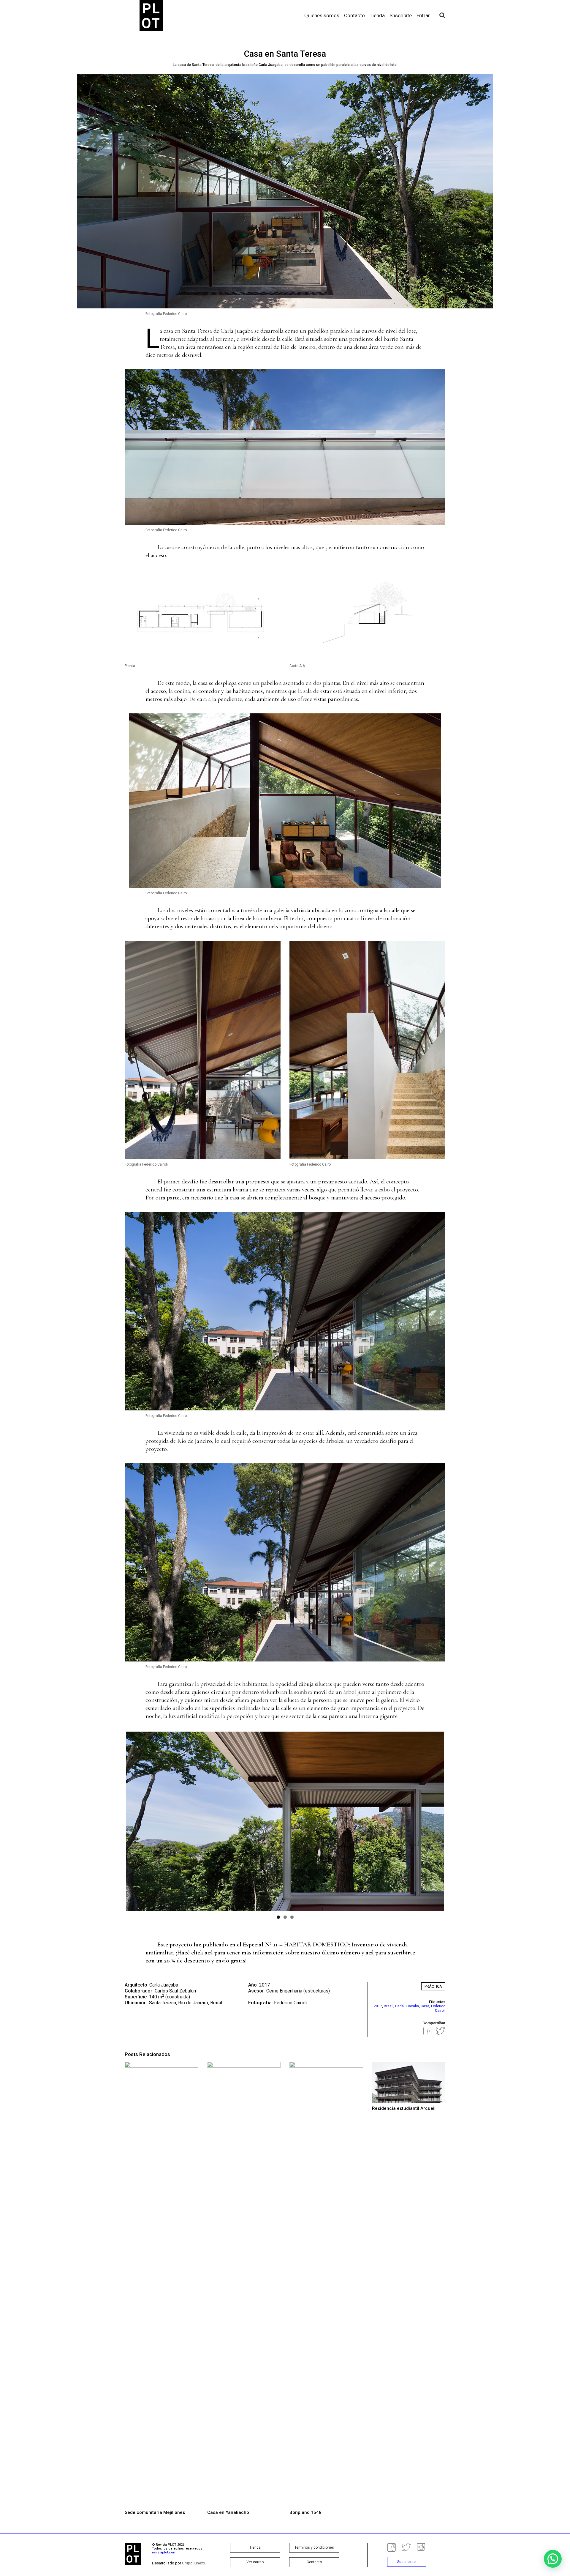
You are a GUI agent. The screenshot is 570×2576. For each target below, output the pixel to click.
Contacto (354, 15)
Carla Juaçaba (237, 331)
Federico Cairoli (290, 2003)
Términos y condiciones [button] (314, 2547)
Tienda (377, 15)
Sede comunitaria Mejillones (155, 2512)
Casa (425, 2006)
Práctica (433, 1986)
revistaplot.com (164, 2552)
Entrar (423, 15)
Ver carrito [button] (255, 2562)
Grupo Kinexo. (194, 2563)
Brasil (389, 2006)
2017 (378, 2006)
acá (209, 1953)
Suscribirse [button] (406, 2562)
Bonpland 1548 (305, 2512)
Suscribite (401, 15)
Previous (117, 1821)
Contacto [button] (314, 2562)
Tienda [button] (255, 2547)
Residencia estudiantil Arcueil (404, 2108)
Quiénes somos (322, 15)
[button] (553, 2559)
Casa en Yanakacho (228, 2512)
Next (453, 1821)
